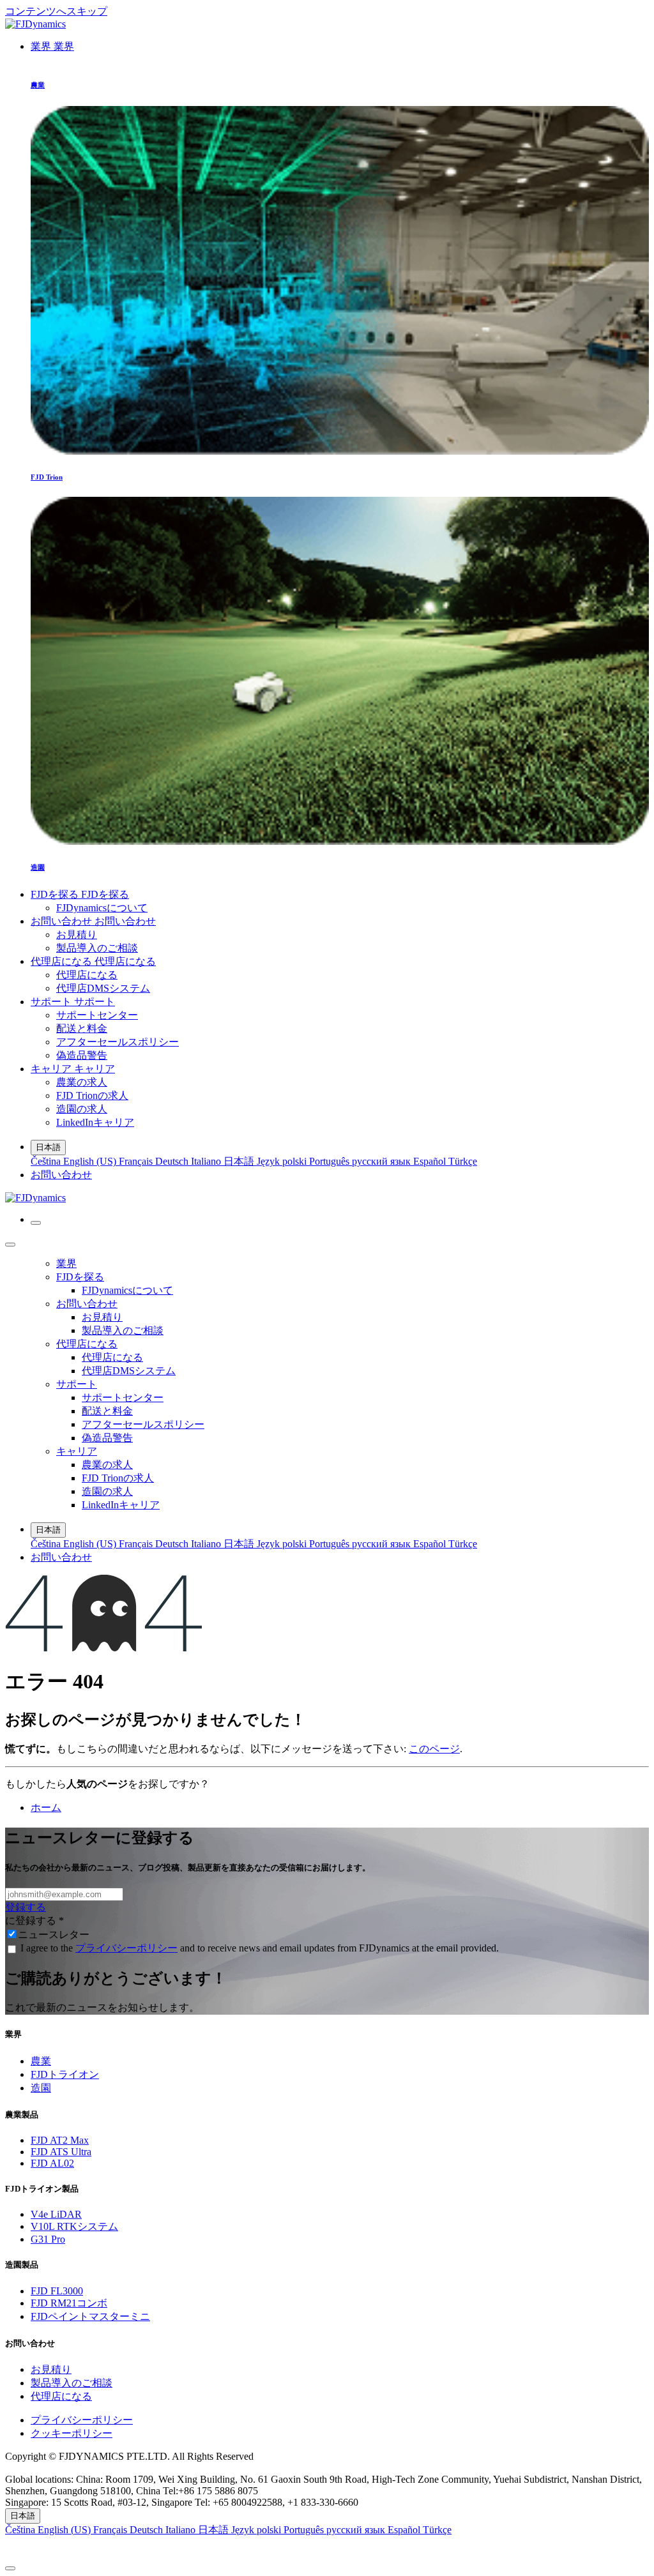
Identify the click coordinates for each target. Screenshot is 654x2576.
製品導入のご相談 (72, 2383)
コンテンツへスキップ (56, 11)
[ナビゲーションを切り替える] (36, 1223)
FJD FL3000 (57, 2291)
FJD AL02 (52, 2163)
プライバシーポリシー (126, 1948)
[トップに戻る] (10, 2568)
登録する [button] (26, 1907)
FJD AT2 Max (60, 2140)
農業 (41, 2061)
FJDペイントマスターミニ (90, 2316)
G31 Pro (48, 2239)
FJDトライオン (65, 2074)
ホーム (46, 1807)
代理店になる (61, 2396)
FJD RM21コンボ (69, 2303)
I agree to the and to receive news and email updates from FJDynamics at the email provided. (260, 1948)
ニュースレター (54, 1935)
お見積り (51, 2369)
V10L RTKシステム (74, 2226)
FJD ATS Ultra (61, 2152)
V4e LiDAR (56, 2214)
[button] (327, 2548)
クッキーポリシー (72, 2433)
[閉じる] (10, 1245)
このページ (434, 1749)
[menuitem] (52, 46)
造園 (41, 2088)
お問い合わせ (61, 1175)
